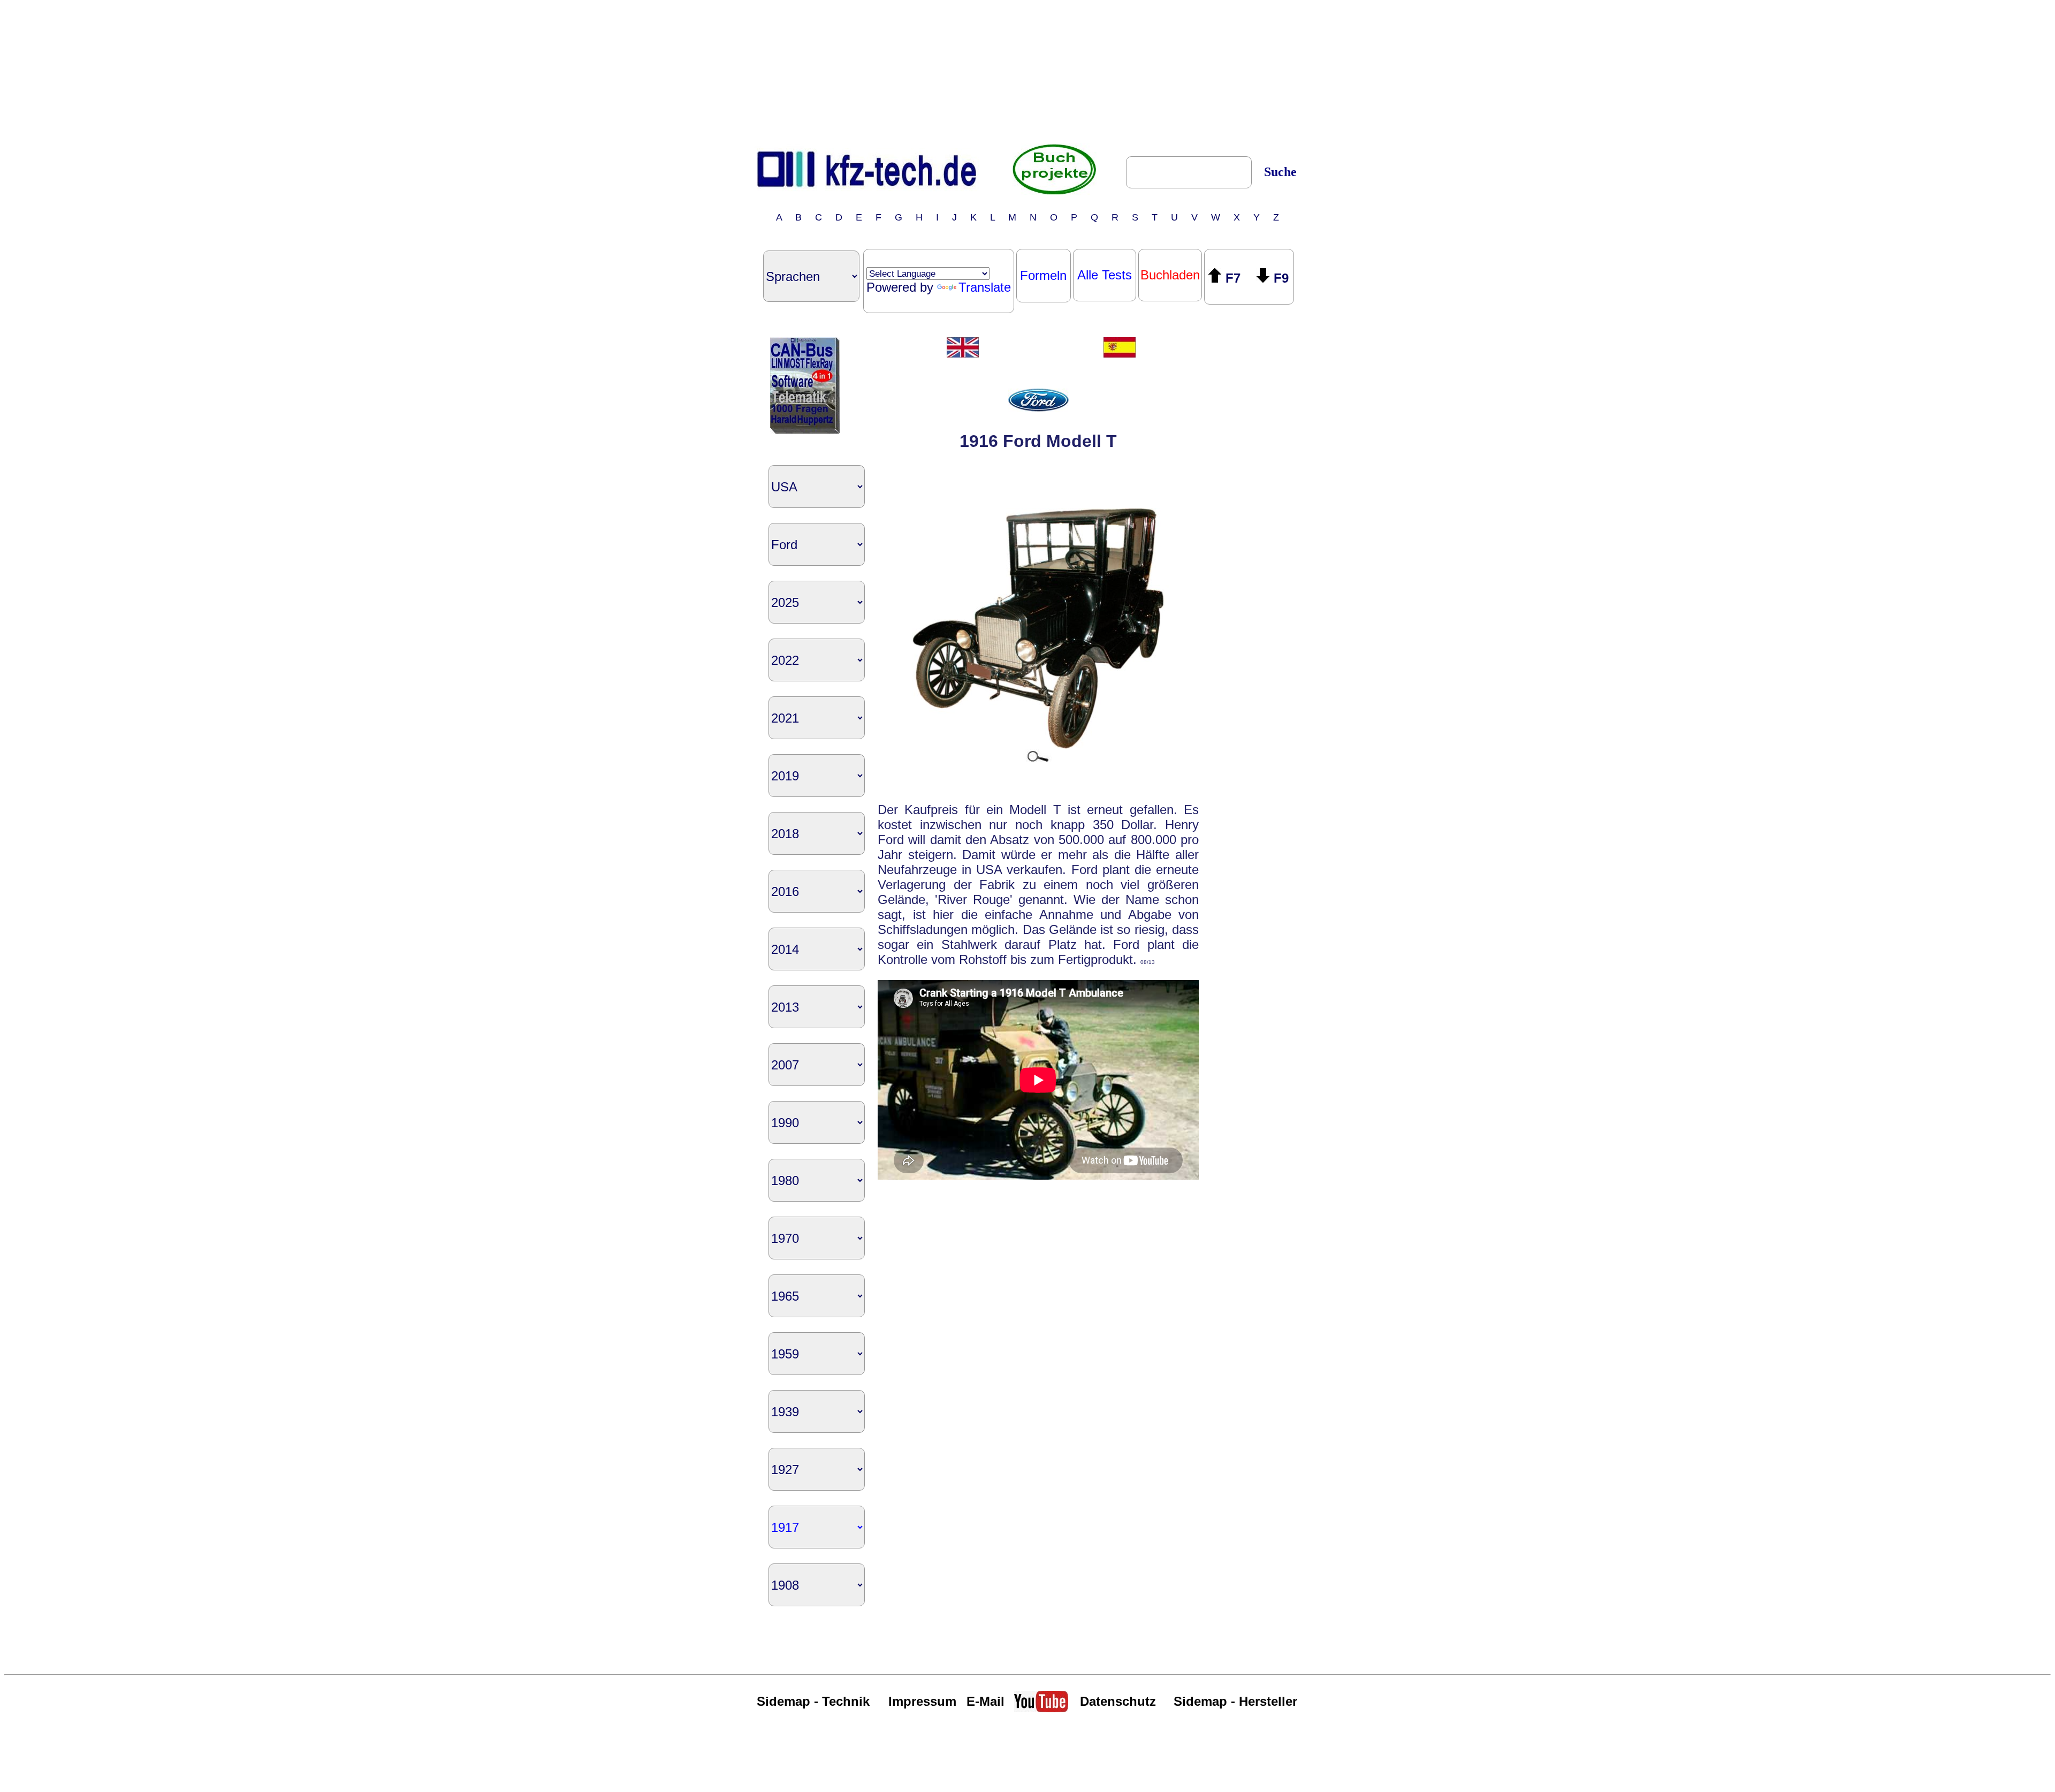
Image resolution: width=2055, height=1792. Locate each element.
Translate (985, 287)
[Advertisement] (1027, 71)
